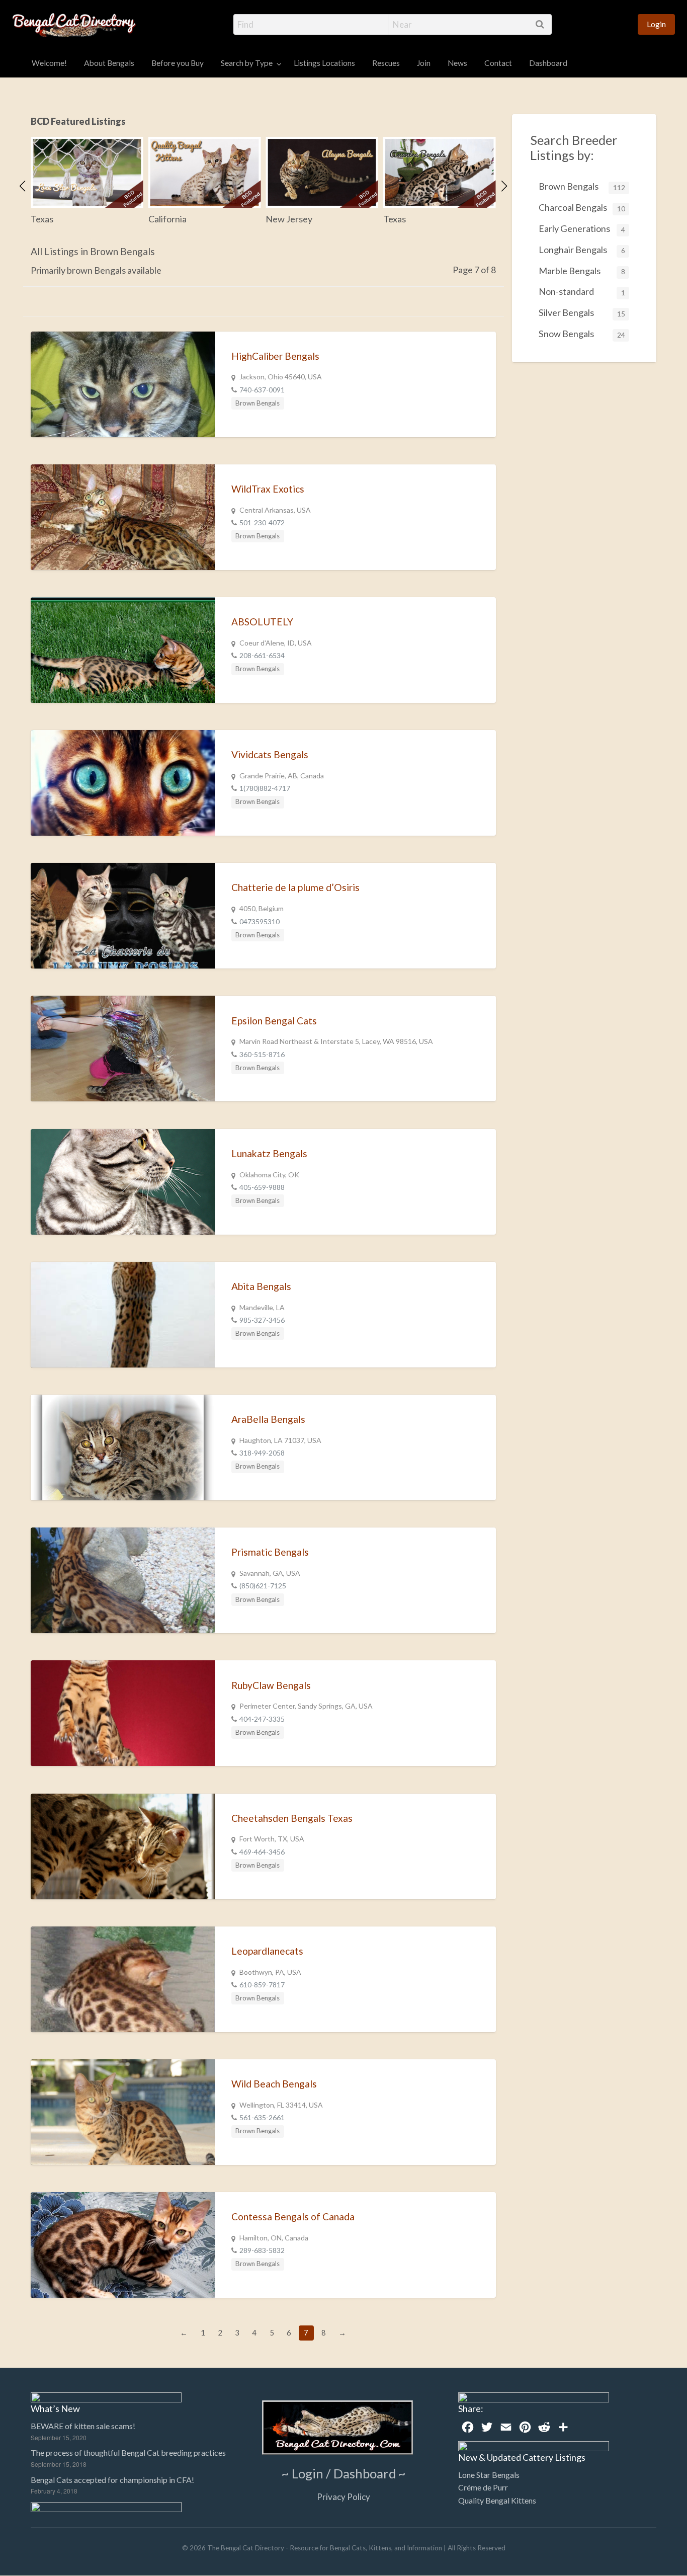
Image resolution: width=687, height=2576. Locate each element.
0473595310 (260, 921)
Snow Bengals (582, 334)
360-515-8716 (262, 1054)
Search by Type (247, 63)
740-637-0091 (262, 390)
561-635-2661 (262, 2117)
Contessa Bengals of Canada (293, 2217)
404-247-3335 (262, 1719)
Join (424, 63)
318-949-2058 (262, 1453)
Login (656, 24)
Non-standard (582, 291)
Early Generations (582, 228)
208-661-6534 (262, 655)
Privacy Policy (343, 2497)
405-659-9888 (262, 1187)
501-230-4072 (262, 522)
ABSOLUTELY (262, 622)
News (457, 63)
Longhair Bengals (582, 250)
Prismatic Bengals (270, 1552)
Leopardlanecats (267, 1951)
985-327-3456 (262, 1320)
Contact (498, 63)
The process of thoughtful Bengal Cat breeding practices (128, 2452)
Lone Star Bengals (489, 2475)
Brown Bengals (257, 403)
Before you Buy (178, 63)
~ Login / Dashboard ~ (344, 2473)
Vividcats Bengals (270, 754)
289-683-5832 (262, 2250)
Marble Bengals (582, 271)
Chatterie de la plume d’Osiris (295, 887)
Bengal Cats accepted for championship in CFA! (112, 2480)
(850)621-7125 (263, 1586)
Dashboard (548, 63)
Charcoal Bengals (582, 207)
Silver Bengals (582, 312)
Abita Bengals (261, 1286)
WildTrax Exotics (268, 489)
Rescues (386, 63)
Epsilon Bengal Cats (274, 1021)
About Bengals (109, 63)
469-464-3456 (262, 1852)
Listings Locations (324, 63)
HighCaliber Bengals (275, 356)
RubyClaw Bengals (271, 1685)
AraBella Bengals (268, 1419)
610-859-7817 (262, 1985)
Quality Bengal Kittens (497, 2500)
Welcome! (49, 63)
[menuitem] (656, 24)
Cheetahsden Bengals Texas (292, 1818)
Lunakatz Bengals (269, 1153)
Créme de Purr (483, 2487)
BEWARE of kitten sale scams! (83, 2426)
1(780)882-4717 (265, 788)
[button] (23, 186)
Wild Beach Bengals (274, 2084)
